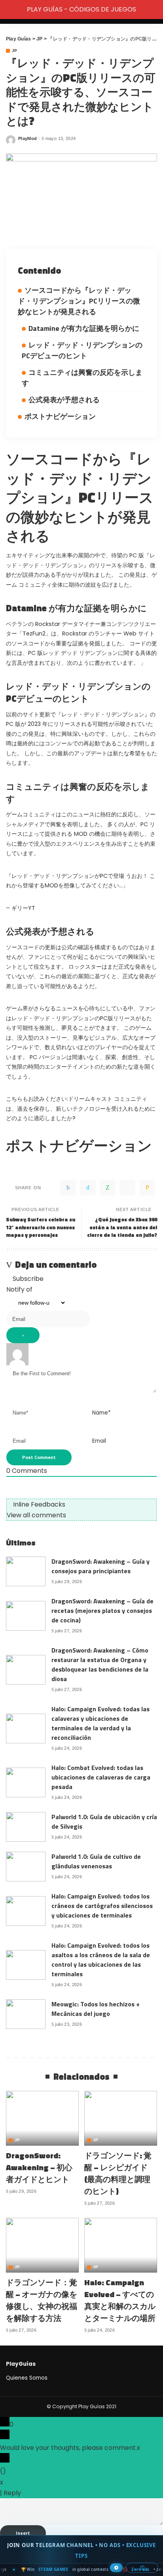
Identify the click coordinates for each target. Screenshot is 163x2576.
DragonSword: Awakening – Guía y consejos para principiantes (100, 1566)
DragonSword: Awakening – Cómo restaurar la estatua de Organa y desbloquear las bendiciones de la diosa (100, 1664)
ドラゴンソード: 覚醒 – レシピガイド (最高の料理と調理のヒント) (118, 2173)
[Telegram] (127, 1188)
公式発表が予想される (64, 400)
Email (99, 1441)
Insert (23, 2533)
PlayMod (27, 139)
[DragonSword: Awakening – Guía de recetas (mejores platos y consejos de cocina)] (26, 1616)
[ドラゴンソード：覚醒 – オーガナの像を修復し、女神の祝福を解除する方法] (42, 2245)
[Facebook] (68, 1188)
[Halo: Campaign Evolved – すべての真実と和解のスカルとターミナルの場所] (121, 2245)
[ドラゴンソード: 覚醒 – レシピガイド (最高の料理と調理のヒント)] (121, 2118)
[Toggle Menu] (10, 10)
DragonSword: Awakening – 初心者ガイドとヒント (39, 2167)
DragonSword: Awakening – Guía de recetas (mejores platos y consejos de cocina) (102, 1610)
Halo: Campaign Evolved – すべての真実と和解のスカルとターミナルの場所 (120, 2300)
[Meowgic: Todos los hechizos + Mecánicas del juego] (26, 2014)
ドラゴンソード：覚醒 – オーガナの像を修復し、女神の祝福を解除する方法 (42, 2300)
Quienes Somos (27, 2378)
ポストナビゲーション (60, 416)
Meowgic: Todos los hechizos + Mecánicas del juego (96, 2009)
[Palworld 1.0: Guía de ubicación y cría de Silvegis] (26, 1827)
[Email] (147, 1188)
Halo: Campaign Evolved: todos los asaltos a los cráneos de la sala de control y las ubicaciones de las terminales (101, 1960)
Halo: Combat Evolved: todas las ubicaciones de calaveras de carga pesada (101, 1777)
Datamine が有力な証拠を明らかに (84, 328)
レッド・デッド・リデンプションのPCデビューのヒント (82, 350)
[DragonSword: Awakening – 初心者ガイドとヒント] (42, 2118)
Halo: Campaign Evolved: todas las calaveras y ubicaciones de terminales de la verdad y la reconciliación (100, 1723)
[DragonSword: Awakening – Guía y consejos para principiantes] (26, 1571)
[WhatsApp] (108, 1188)
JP (15, 51)
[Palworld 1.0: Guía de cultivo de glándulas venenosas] (26, 1867)
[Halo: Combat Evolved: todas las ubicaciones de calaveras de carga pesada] (26, 1782)
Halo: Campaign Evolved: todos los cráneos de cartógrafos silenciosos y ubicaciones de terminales (102, 1906)
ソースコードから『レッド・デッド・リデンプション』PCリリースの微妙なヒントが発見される (79, 301)
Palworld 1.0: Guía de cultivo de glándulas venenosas (96, 1861)
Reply (12, 2493)
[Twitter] (88, 1188)
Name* (101, 1413)
